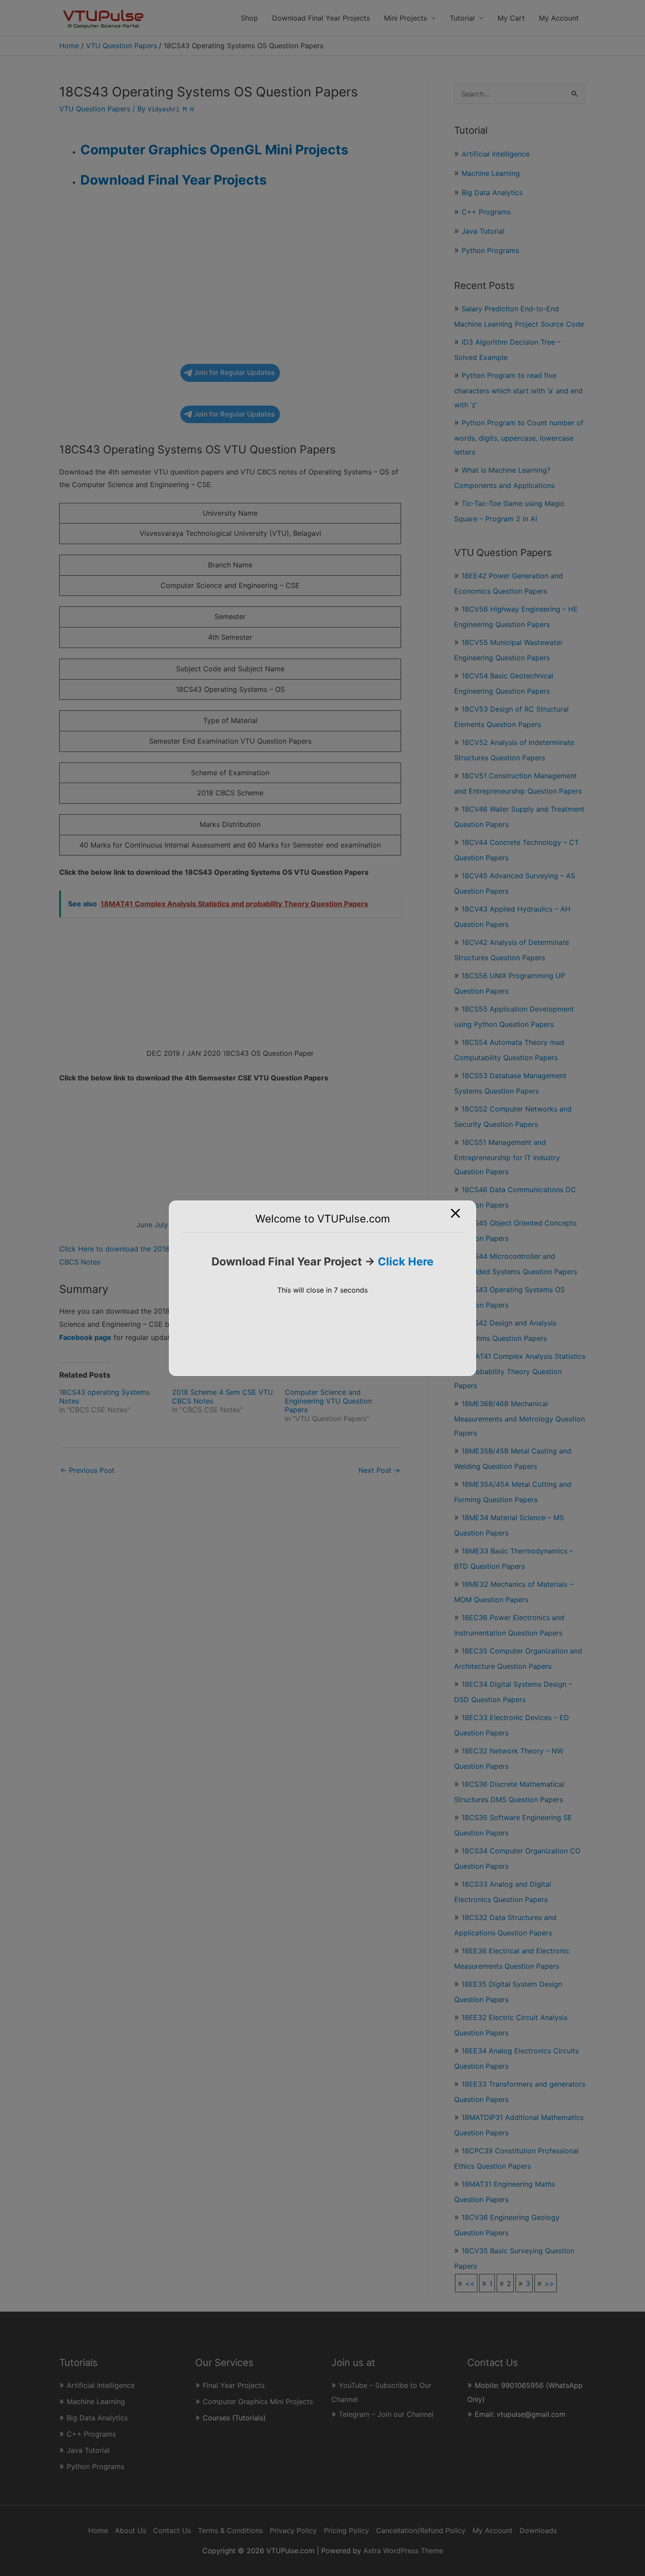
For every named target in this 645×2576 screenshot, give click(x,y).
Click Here (406, 1261)
